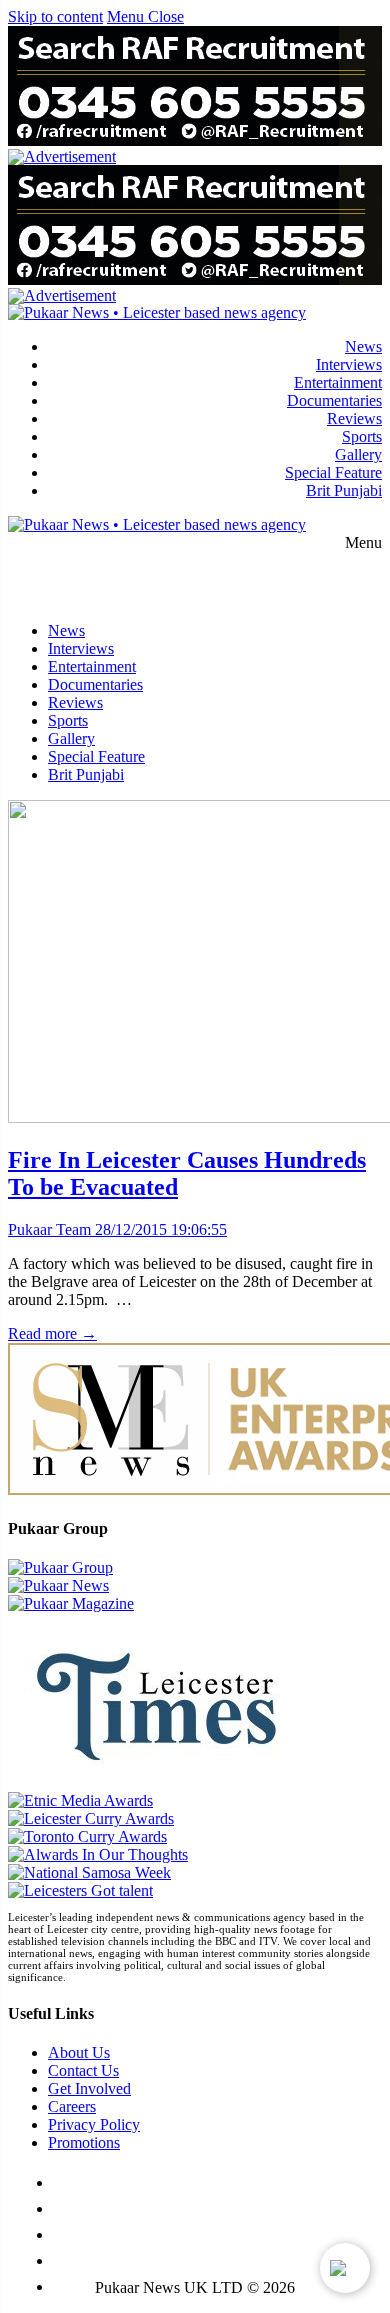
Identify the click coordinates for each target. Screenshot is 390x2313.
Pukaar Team (49, 1229)
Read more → (52, 1333)
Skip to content (55, 16)
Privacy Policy (94, 2124)
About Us (79, 2052)
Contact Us (83, 2070)
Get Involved (89, 2088)
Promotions (84, 2142)
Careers (72, 2106)
